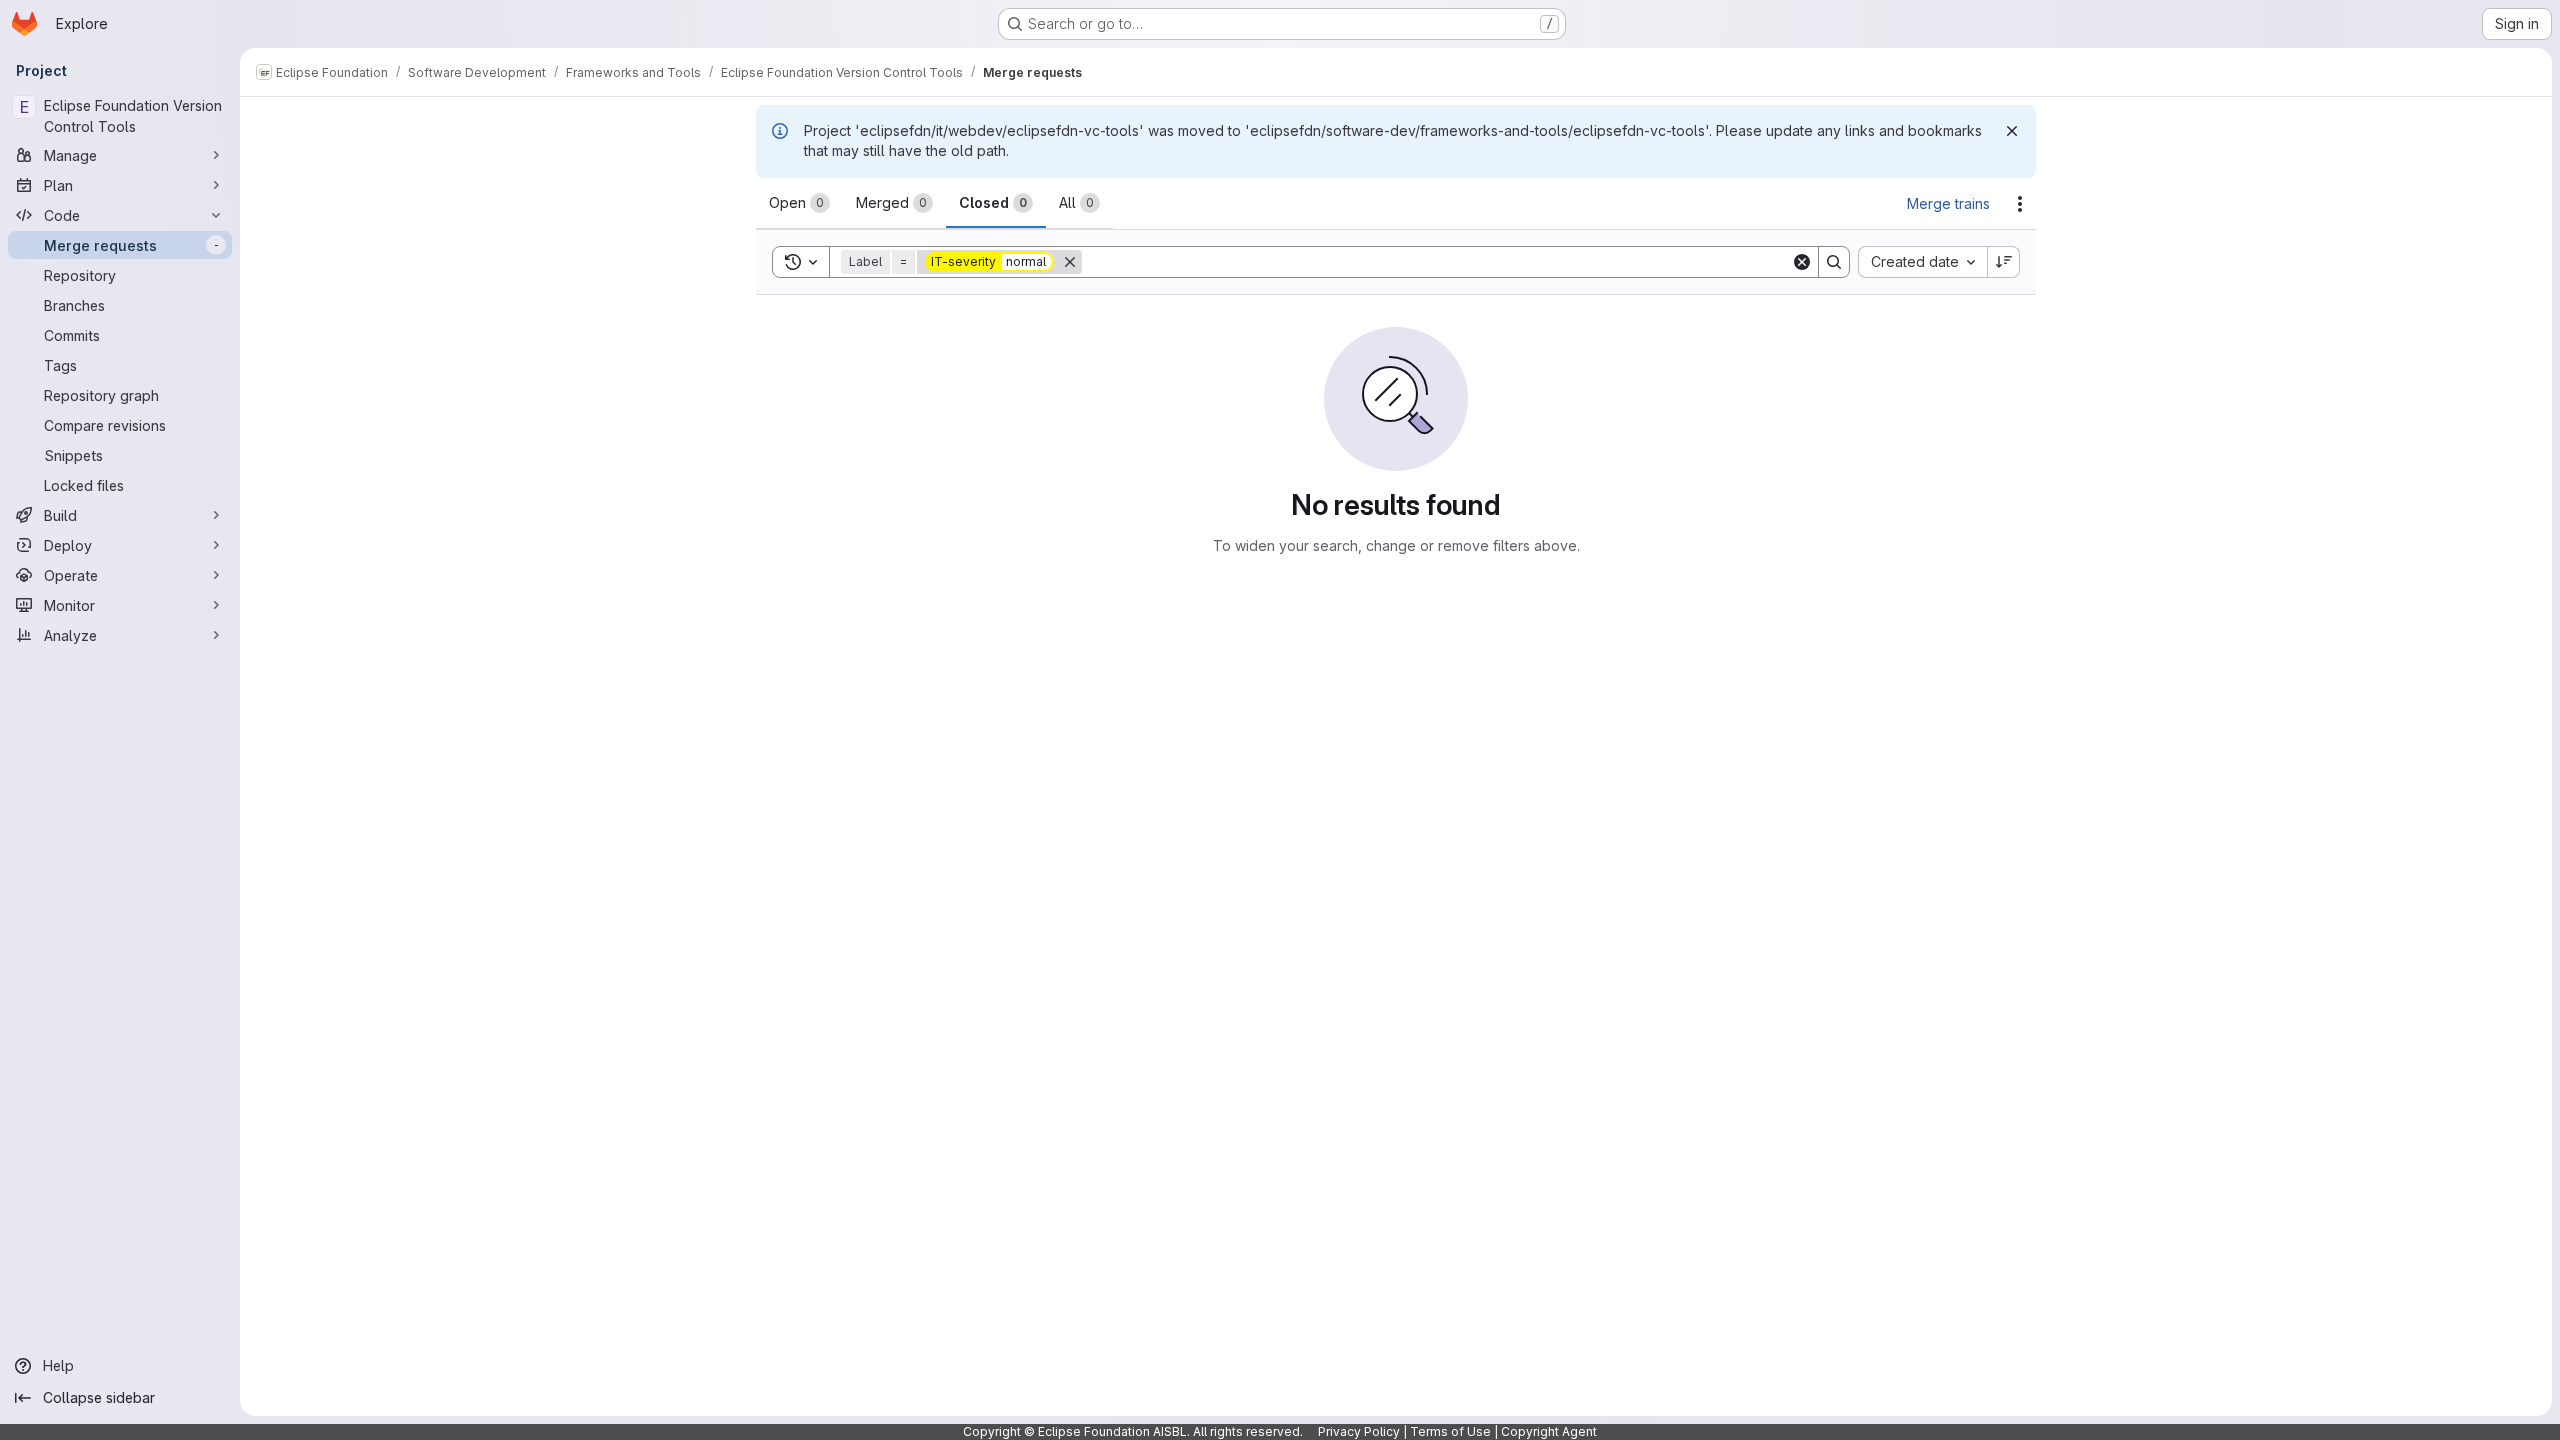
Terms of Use (1450, 1431)
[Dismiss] (2012, 131)
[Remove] (1070, 262)
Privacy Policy (1359, 1431)
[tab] (799, 203)
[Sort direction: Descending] (2004, 262)
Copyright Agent (1549, 1431)
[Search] (1834, 262)
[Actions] (2020, 204)
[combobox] (1922, 262)
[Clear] (1802, 262)
